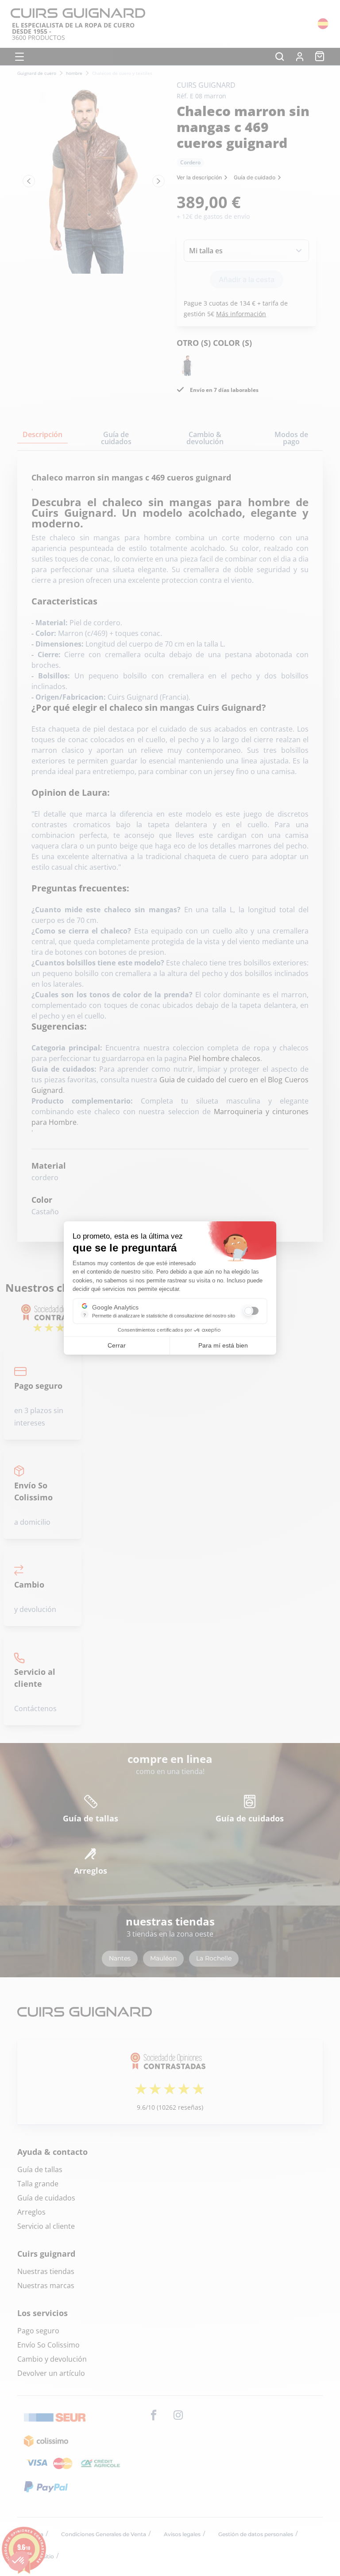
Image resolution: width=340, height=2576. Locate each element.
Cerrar (117, 1345)
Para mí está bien (223, 1345)
